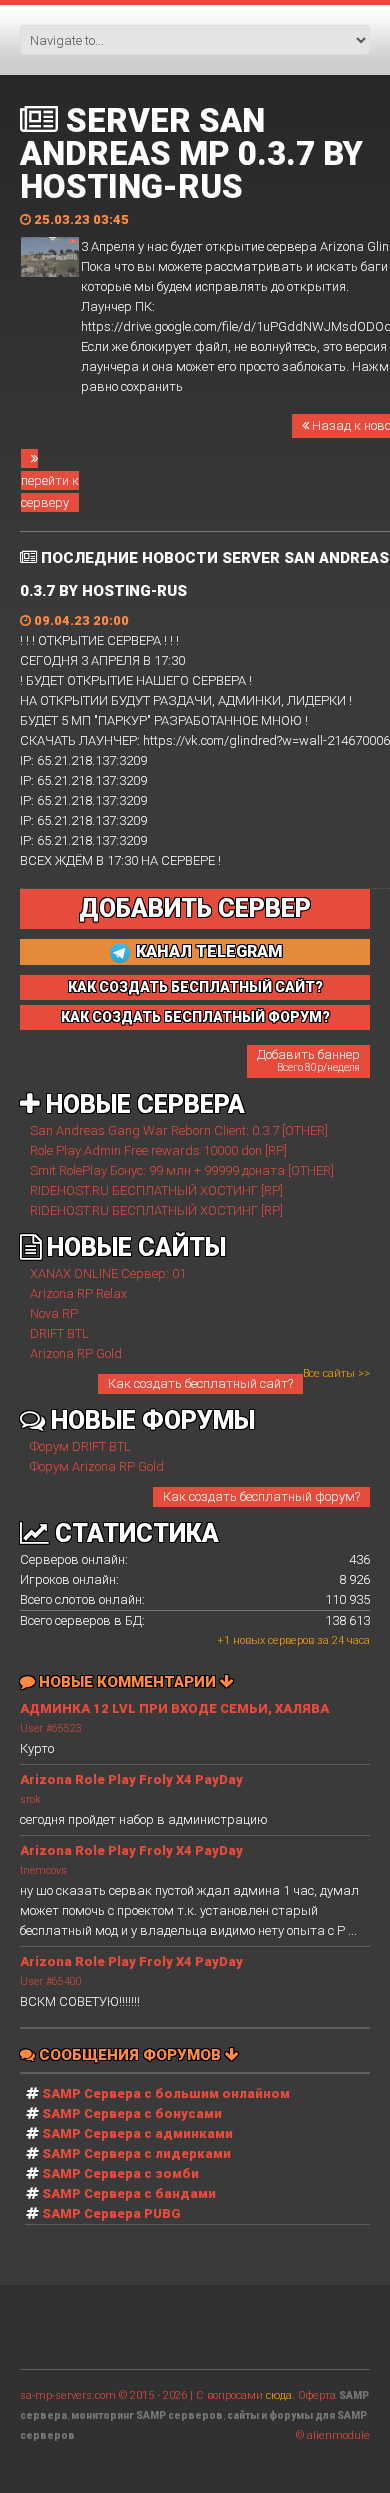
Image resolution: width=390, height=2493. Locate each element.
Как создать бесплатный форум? (261, 1496)
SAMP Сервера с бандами (129, 2193)
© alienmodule (333, 2435)
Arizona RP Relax (78, 1293)
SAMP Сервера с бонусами (132, 2113)
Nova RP (54, 1313)
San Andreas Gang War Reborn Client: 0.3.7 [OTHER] (179, 1130)
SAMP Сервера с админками (137, 2133)
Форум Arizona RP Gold (97, 1466)
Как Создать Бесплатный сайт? (195, 987)
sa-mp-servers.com (68, 2395)
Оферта (317, 2395)
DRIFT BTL (59, 1333)
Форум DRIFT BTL (80, 1446)
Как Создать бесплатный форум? (195, 1017)
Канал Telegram (207, 951)
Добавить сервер (195, 908)
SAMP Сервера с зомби (120, 2173)
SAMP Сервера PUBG (111, 2213)
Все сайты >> (336, 1373)
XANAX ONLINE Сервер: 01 (108, 1273)
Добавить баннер (308, 1060)
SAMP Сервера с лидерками (136, 2153)
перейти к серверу (50, 491)
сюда (279, 2395)
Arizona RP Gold (76, 1353)
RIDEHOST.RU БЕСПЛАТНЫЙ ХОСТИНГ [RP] (156, 1190)
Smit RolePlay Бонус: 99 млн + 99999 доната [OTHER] (182, 1170)
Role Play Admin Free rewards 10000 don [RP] (158, 1150)
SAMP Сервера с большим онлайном (166, 2093)
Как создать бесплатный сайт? (200, 1383)
